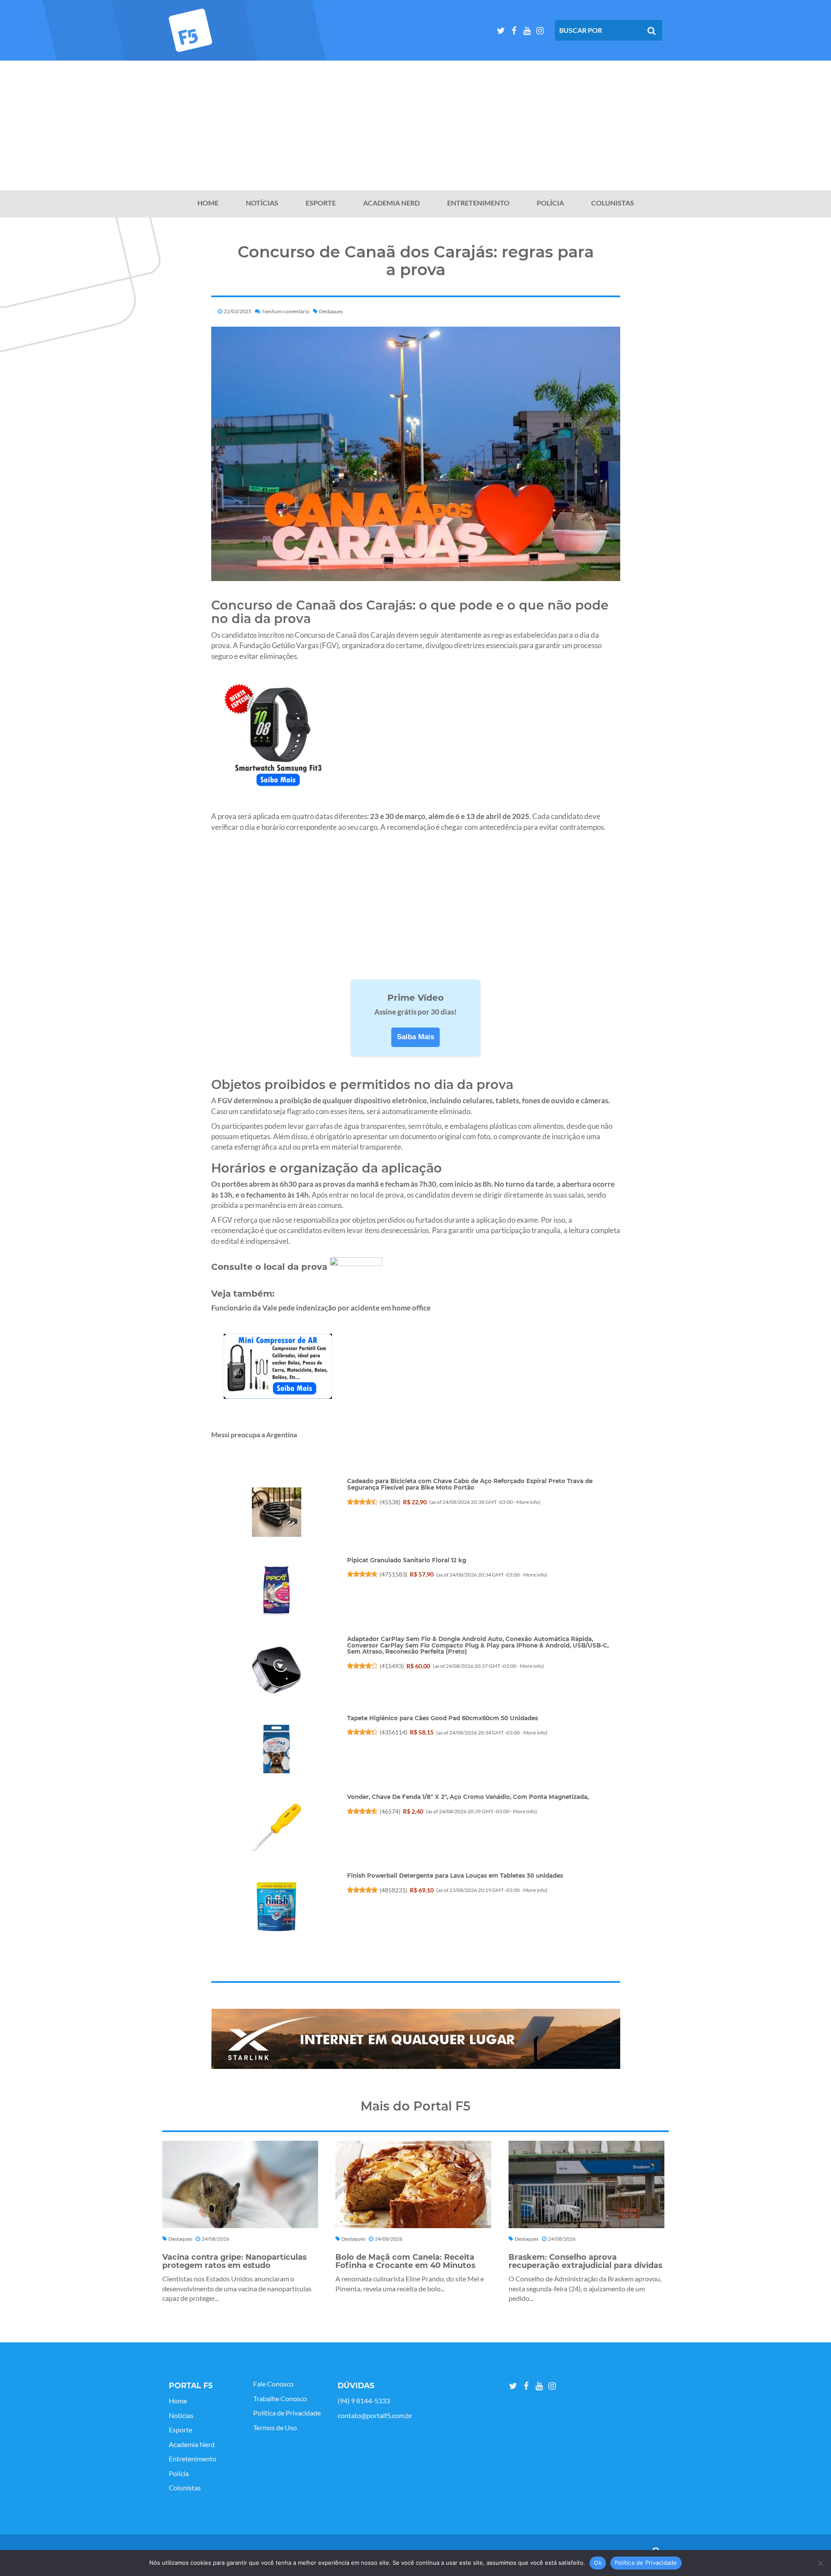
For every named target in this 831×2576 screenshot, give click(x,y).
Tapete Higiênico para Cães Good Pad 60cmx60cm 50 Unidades (443, 1718)
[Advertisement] (415, 125)
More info (528, 1502)
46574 (390, 1811)
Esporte (321, 203)
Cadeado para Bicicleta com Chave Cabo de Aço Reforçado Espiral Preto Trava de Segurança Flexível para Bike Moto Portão (470, 1484)
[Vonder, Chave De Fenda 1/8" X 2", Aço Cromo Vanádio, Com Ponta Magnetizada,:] (276, 1828)
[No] (820, 2563)
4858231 (393, 1890)
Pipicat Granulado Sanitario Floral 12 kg (407, 1560)
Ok (598, 2563)
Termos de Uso (275, 2428)
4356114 (393, 1732)
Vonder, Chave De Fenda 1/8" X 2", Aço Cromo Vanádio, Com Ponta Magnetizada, (468, 1797)
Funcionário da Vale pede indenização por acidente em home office (321, 1308)
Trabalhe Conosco (280, 2399)
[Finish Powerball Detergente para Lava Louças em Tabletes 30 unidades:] (276, 1907)
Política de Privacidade (287, 2413)
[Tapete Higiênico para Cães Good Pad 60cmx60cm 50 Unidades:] (276, 1749)
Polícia (550, 203)
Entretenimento (478, 203)
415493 (392, 1666)
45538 (390, 1502)
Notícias (262, 203)
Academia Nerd (391, 203)
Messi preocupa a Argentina (254, 1434)
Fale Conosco (273, 2384)
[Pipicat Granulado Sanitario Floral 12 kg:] (276, 1591)
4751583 (393, 1574)
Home (208, 203)
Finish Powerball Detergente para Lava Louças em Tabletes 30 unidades (455, 1876)
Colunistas (613, 203)
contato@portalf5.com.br (375, 2415)
